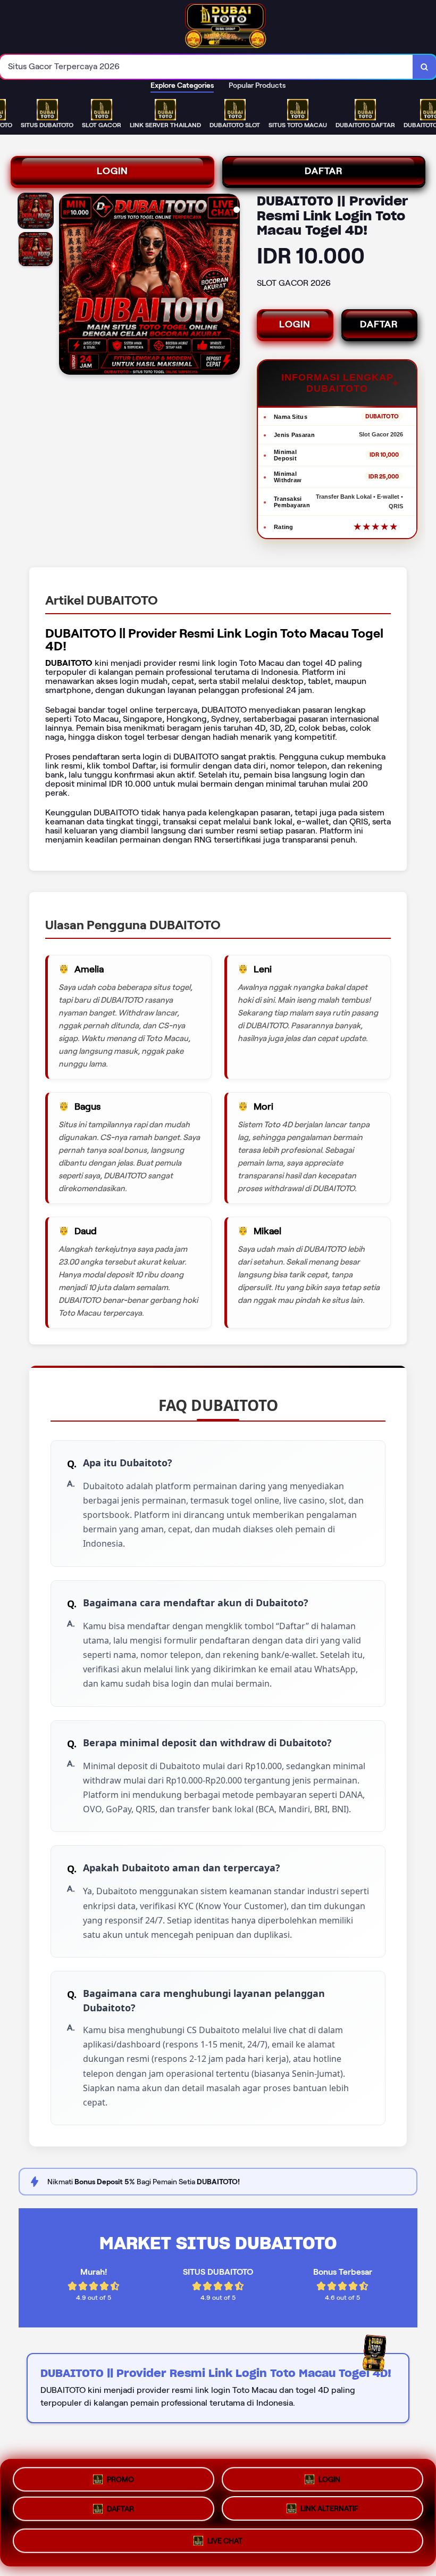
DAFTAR (324, 171)
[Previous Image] (68, 286)
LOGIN (112, 171)
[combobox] (207, 67)
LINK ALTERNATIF (329, 2512)
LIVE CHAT (225, 2545)
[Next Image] (231, 286)
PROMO (120, 2477)
